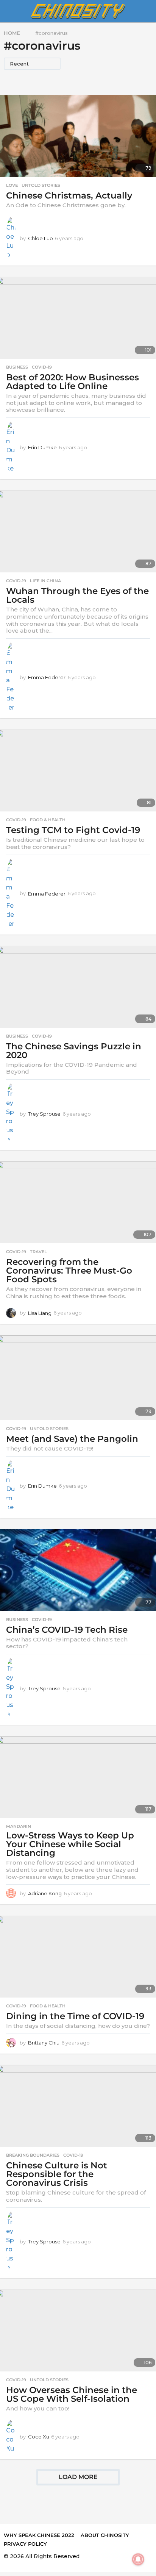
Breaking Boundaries (33, 2155)
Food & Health (48, 820)
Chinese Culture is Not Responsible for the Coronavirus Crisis (57, 2174)
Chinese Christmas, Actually (69, 195)
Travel (38, 1252)
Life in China (45, 581)
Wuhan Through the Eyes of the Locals (77, 595)
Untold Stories (41, 185)
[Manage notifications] (138, 2559)
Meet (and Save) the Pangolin (72, 1439)
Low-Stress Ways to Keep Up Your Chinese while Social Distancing (70, 1844)
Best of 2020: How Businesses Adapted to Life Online (73, 382)
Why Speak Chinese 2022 (39, 2535)
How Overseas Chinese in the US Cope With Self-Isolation (72, 2394)
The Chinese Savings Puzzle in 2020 (74, 1051)
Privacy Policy (25, 2544)
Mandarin (19, 1826)
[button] (9, 11)
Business (17, 367)
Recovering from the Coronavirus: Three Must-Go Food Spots (69, 1271)
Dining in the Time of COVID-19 (75, 2016)
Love (12, 185)
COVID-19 (42, 367)
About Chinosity (105, 2535)
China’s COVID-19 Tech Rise (67, 1630)
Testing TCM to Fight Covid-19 (73, 830)
